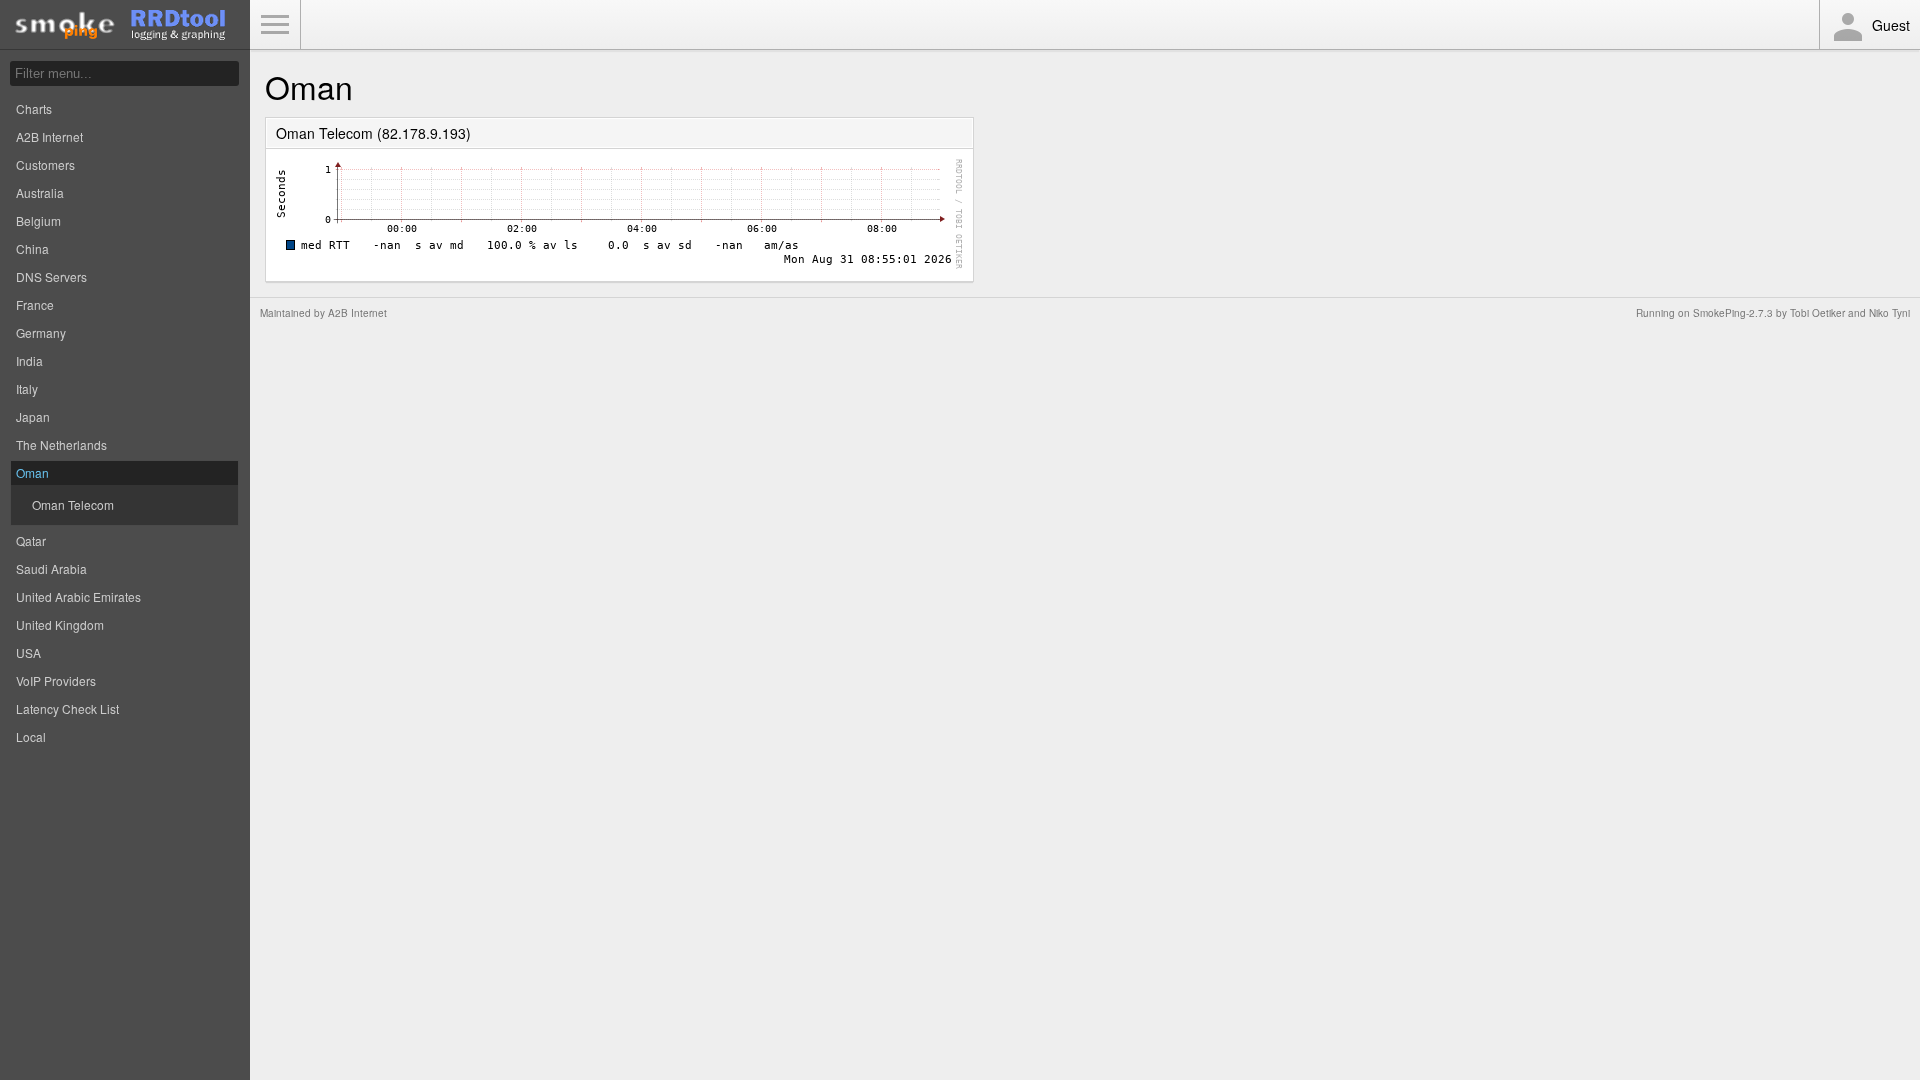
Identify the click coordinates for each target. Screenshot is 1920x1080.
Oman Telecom (73, 504)
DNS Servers (51, 276)
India (29, 360)
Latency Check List (67, 708)
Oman (32, 472)
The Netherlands (61, 444)
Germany (41, 332)
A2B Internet (49, 136)
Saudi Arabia (51, 568)
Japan (33, 416)
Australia (40, 192)
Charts (34, 108)
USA (28, 652)
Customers (45, 164)
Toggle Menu (275, 25)
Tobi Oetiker (1817, 313)
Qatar (31, 540)
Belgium (38, 220)
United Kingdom (60, 624)
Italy (27, 388)
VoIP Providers (56, 680)
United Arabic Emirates (78, 596)
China (32, 248)
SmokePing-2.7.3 (1733, 313)
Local (31, 736)
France (35, 304)
